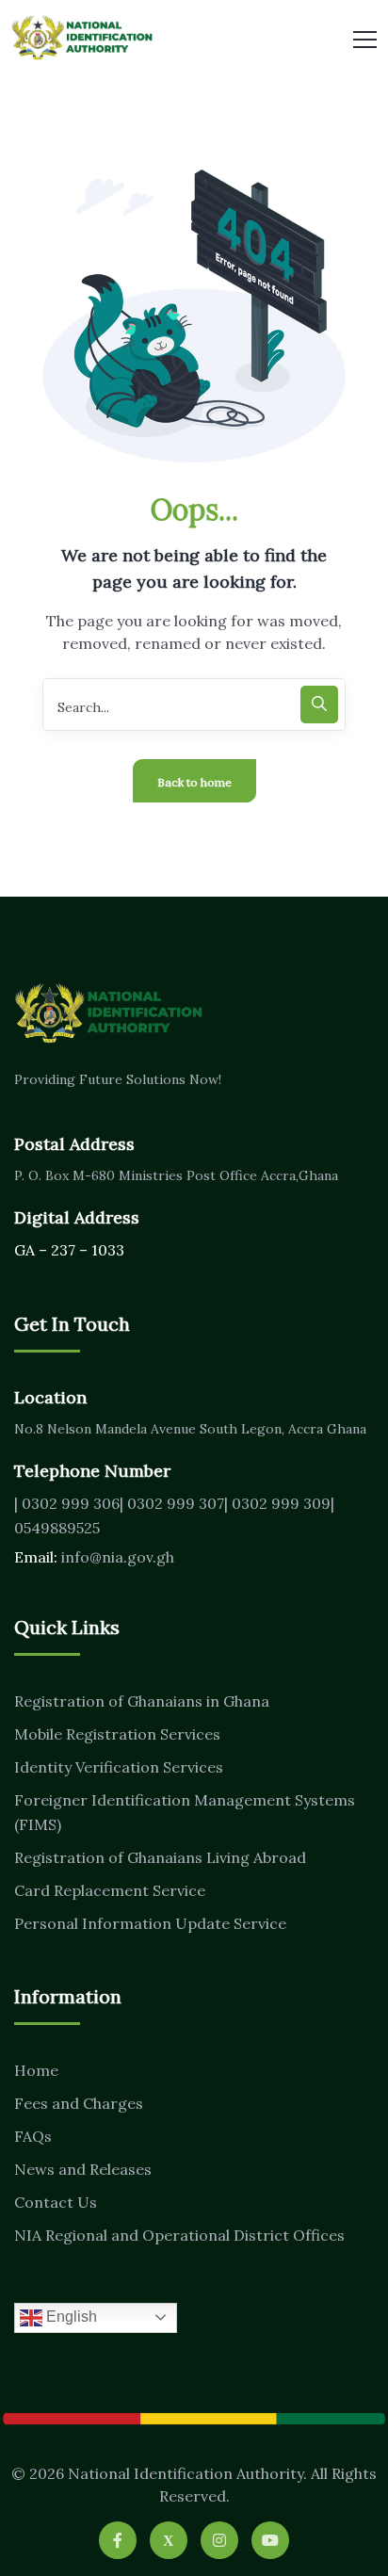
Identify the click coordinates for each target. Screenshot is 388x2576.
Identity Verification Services (119, 1767)
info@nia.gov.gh (118, 1557)
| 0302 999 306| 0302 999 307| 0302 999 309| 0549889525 (174, 1515)
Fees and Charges (79, 2103)
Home (36, 2070)
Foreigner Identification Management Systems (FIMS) (185, 1812)
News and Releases (83, 2169)
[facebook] (118, 2540)
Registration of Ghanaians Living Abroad (160, 1857)
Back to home (194, 782)
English (70, 2317)
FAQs (33, 2136)
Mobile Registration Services (117, 1734)
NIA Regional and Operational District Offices (179, 2235)
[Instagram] (219, 2540)
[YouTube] (270, 2540)
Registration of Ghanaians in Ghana (142, 1701)
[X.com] (169, 2540)
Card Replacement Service (110, 1890)
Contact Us (56, 2202)
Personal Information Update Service (150, 1923)
